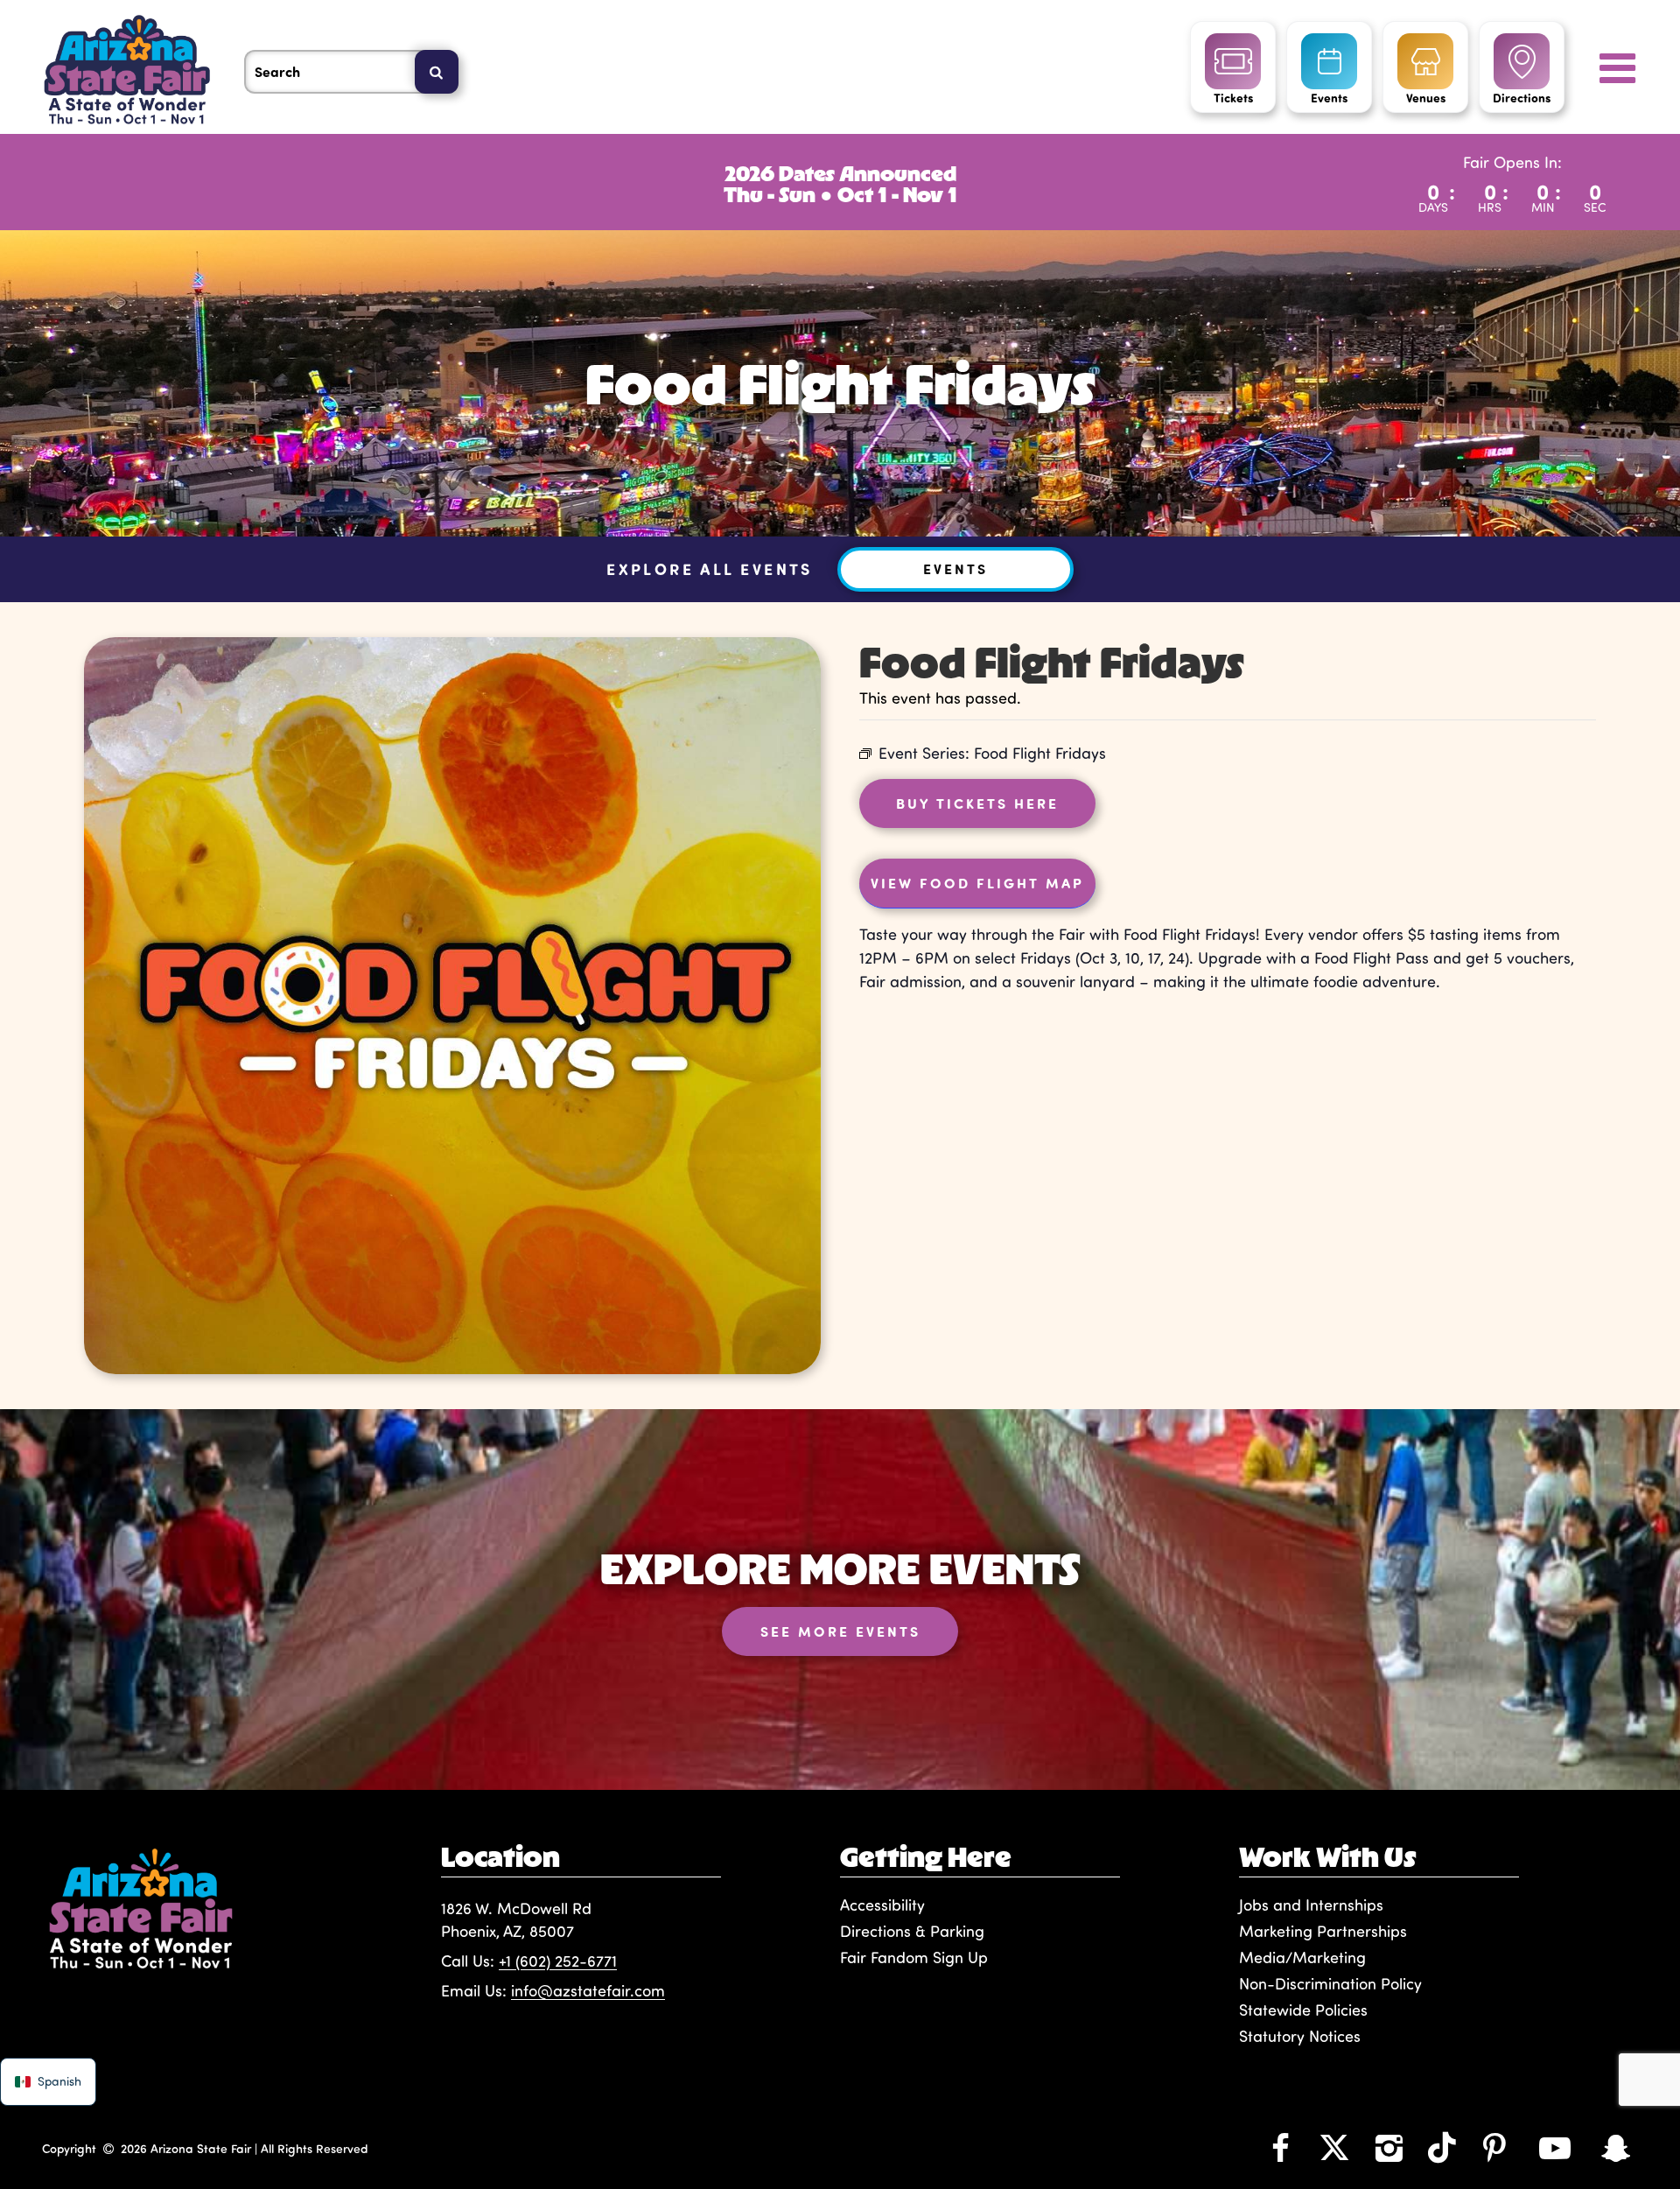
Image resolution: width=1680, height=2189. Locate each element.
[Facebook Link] (1280, 2147)
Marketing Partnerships (1323, 1931)
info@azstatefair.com (588, 1990)
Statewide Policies (1303, 2010)
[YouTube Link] (1555, 2147)
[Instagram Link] (1389, 2147)
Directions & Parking (912, 1931)
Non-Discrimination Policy (1330, 1983)
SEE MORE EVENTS (840, 1631)
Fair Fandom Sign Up (914, 1957)
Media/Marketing (1302, 1957)
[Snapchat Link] (1616, 2147)
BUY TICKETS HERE (977, 803)
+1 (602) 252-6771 (558, 1961)
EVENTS (955, 568)
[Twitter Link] (1334, 2147)
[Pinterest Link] (1494, 2147)
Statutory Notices (1300, 2036)
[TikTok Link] (1442, 2147)
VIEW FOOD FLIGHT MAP (977, 883)
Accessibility (882, 1905)
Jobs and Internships (1311, 1905)
